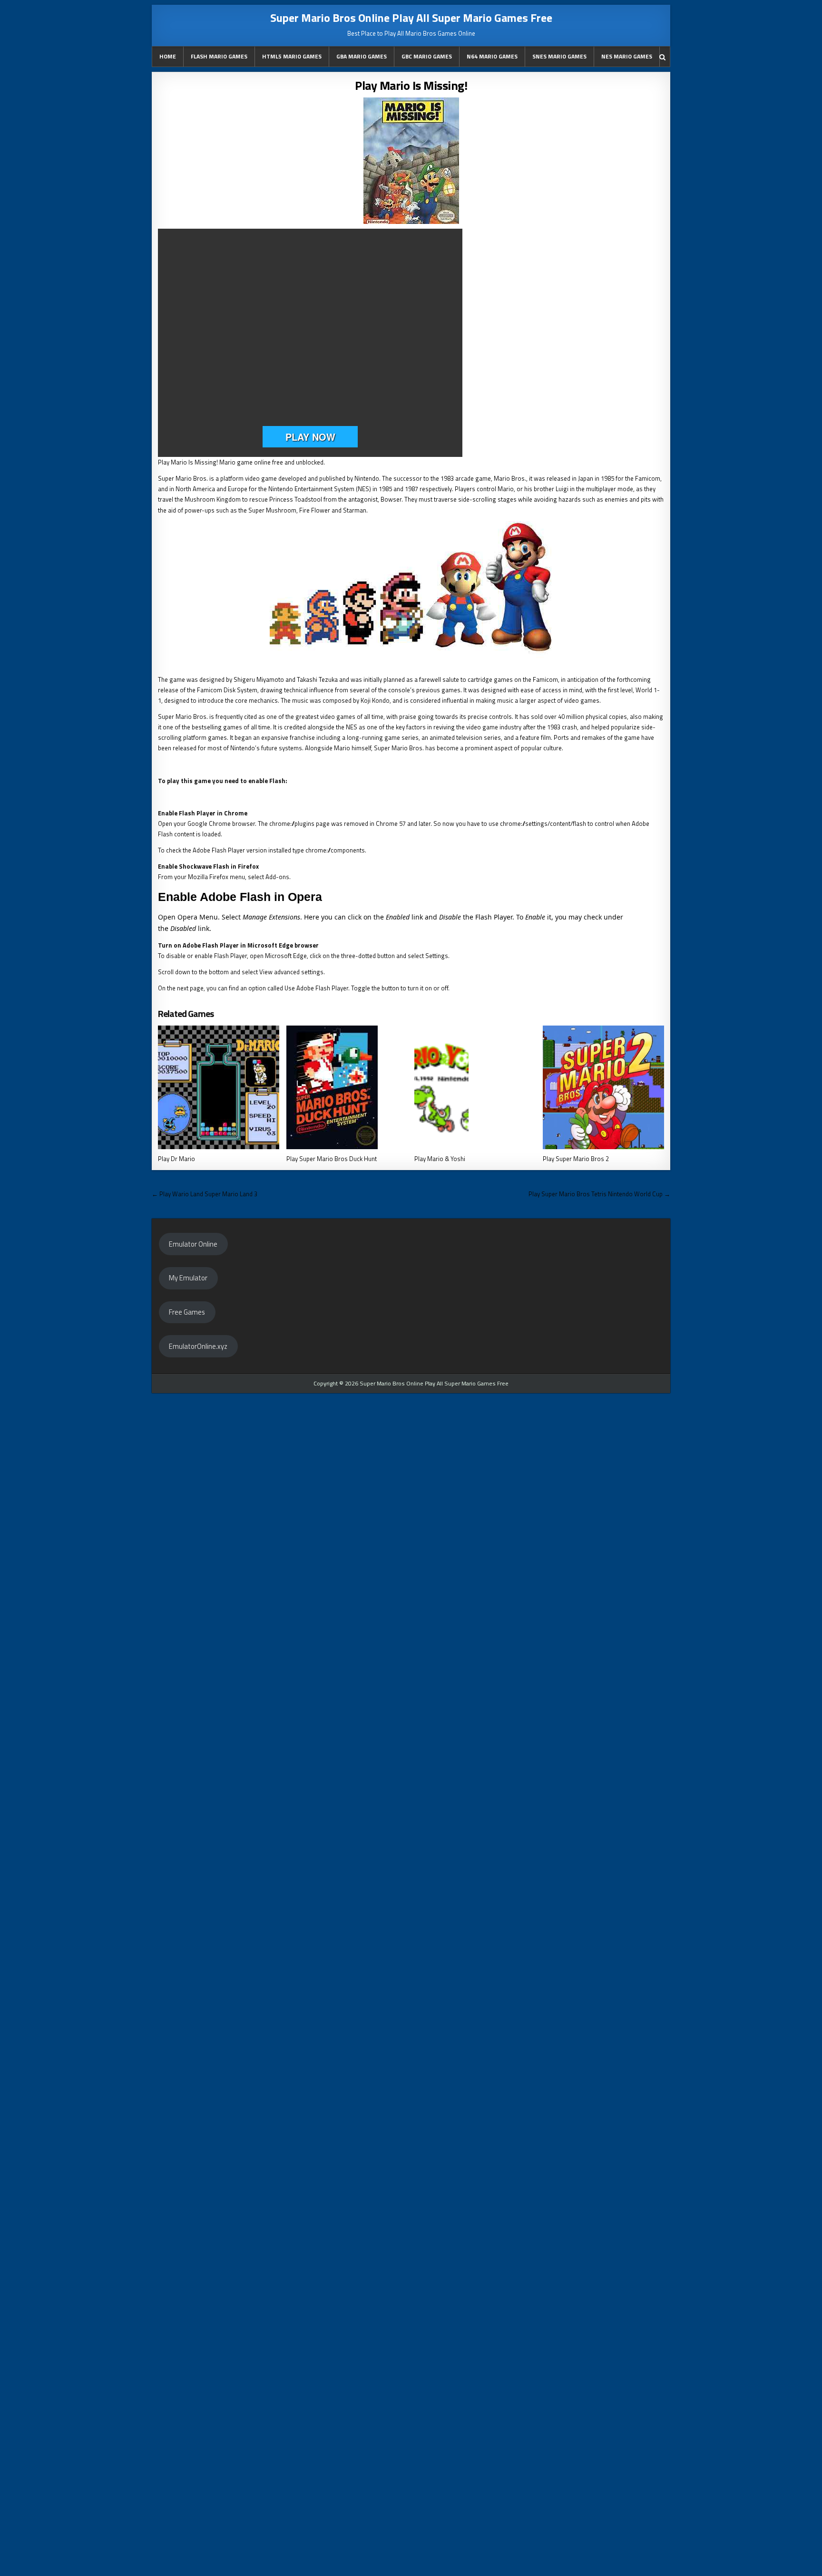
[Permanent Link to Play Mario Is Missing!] (411, 161)
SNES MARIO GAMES (559, 56)
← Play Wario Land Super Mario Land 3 (205, 1194)
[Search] (662, 57)
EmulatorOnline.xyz (198, 1346)
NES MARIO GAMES (627, 56)
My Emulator (188, 1278)
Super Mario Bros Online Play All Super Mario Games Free (411, 18)
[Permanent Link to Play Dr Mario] (219, 1087)
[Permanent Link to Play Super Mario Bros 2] (603, 1087)
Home (168, 56)
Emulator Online (193, 1244)
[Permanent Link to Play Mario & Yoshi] (475, 1087)
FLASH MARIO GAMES (219, 56)
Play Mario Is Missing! (411, 85)
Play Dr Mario (176, 1159)
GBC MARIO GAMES (427, 56)
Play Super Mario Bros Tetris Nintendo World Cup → (599, 1194)
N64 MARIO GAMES (492, 56)
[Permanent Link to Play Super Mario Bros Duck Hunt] (347, 1087)
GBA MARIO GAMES (362, 56)
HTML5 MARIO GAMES (292, 56)
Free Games (187, 1312)
